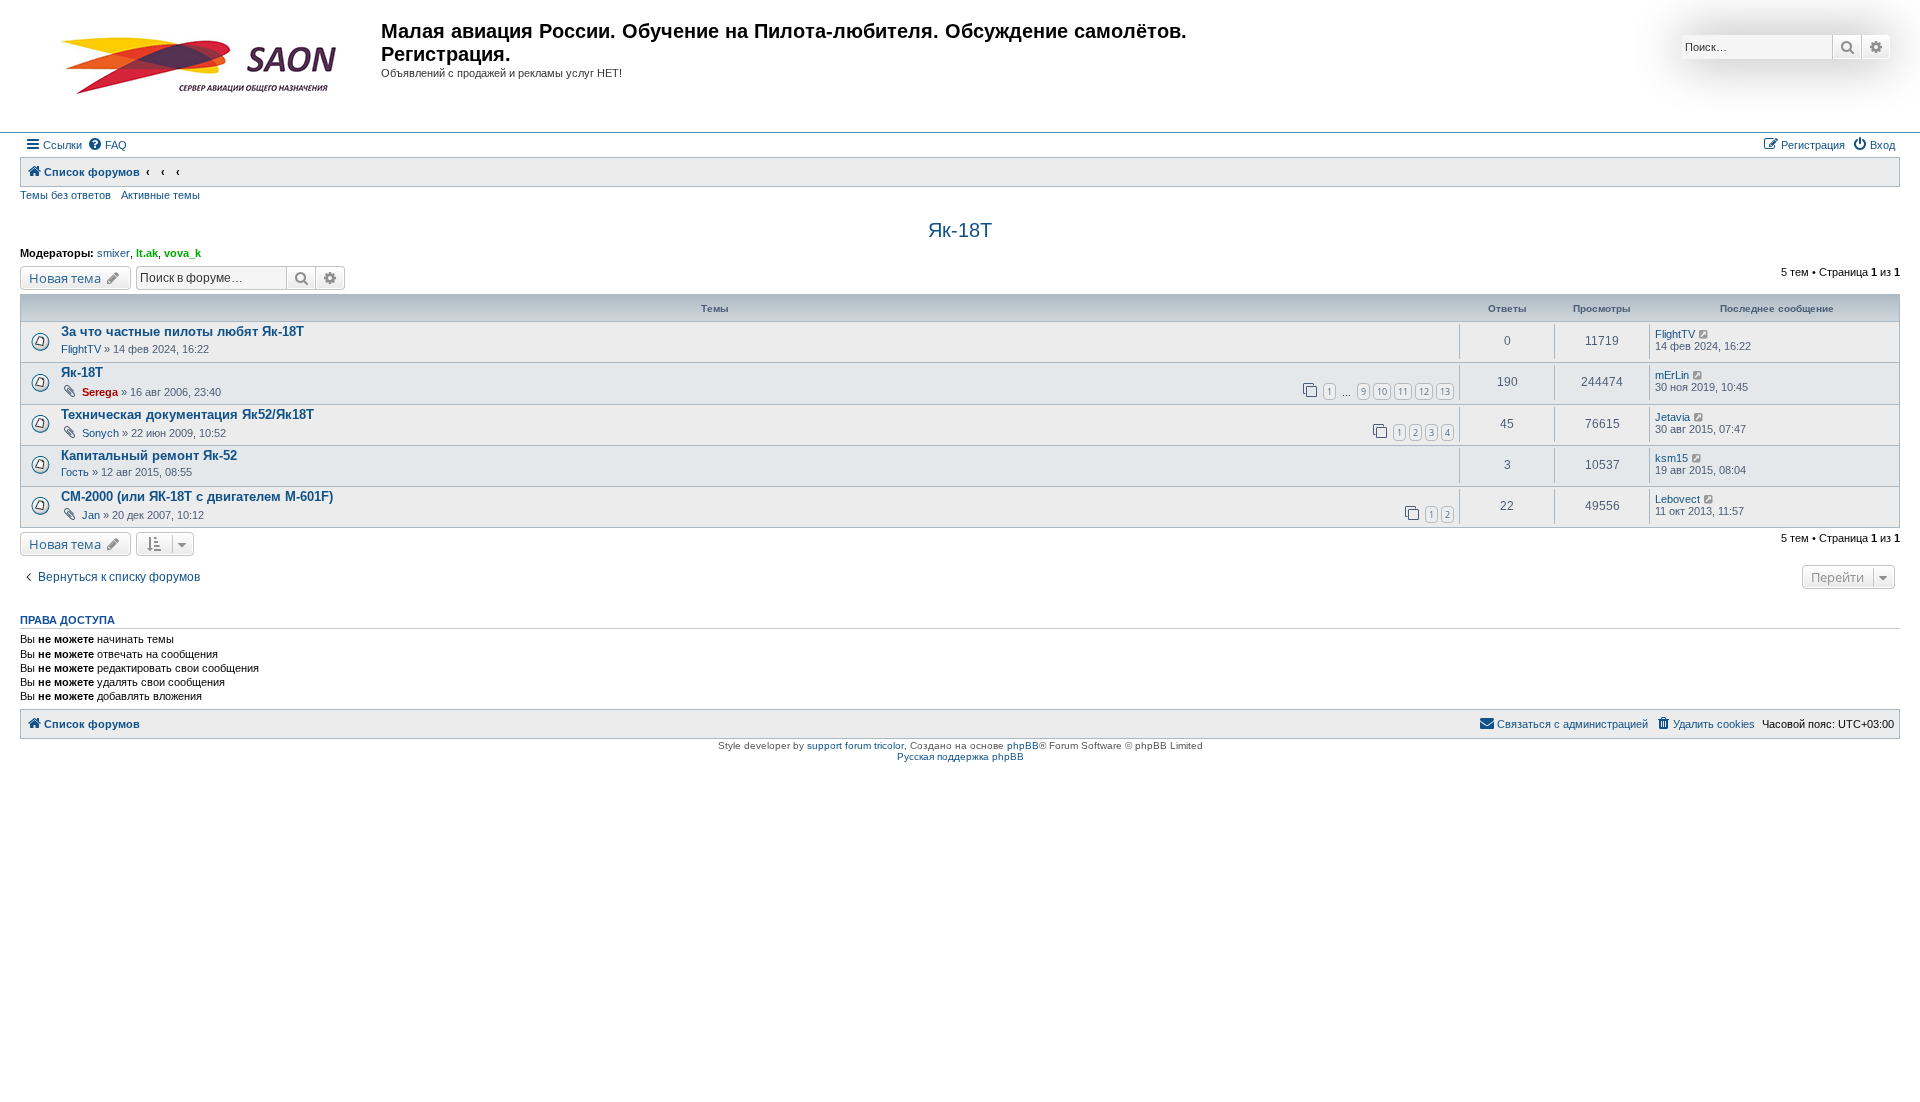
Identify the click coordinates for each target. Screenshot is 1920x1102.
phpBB (1023, 745)
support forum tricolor (855, 745)
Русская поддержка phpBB (960, 756)
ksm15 (1671, 458)
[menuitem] (107, 145)
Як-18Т (960, 230)
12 (1424, 391)
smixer (113, 253)
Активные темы (160, 195)
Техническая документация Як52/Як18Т (187, 414)
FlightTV (81, 349)
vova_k (182, 253)
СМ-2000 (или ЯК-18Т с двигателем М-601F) (197, 496)
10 (1382, 391)
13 (1445, 391)
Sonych (100, 433)
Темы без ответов (65, 195)
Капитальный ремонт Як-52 (149, 455)
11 (1403, 391)
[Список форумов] (203, 66)
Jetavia (1672, 417)
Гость (75, 472)
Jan (91, 515)
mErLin (1672, 375)
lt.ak (147, 253)
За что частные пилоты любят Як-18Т (182, 331)
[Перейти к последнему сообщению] (1704, 334)
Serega (100, 392)
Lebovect (1677, 499)
